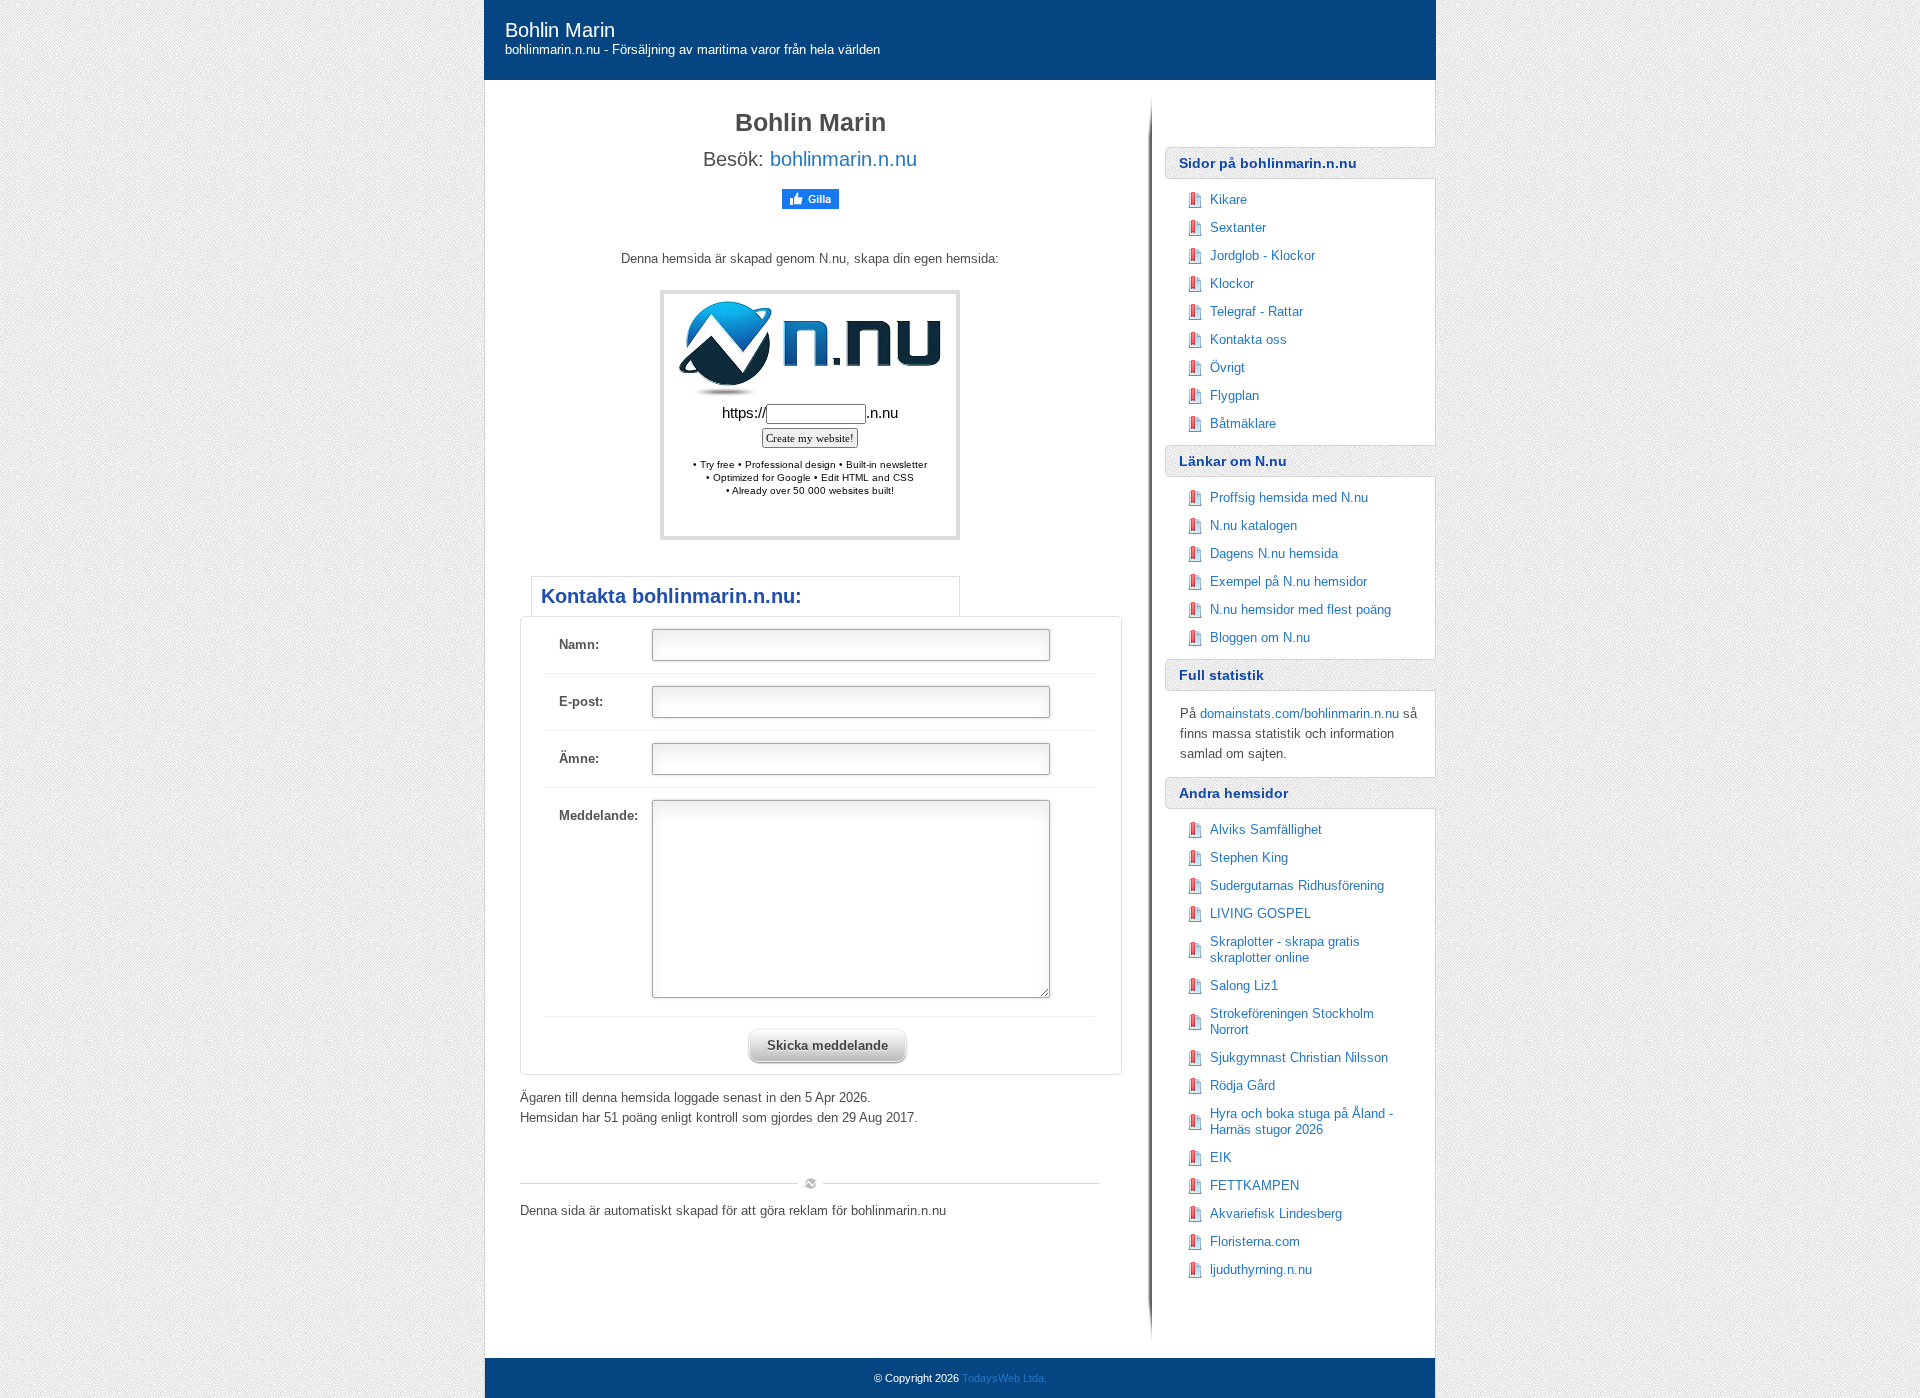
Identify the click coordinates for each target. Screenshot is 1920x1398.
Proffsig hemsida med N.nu (1289, 497)
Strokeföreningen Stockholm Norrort (1292, 1021)
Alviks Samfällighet (1266, 829)
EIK (1221, 1157)
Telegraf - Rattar (1256, 311)
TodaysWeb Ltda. (1004, 1378)
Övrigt (1227, 367)
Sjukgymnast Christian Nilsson (1299, 1057)
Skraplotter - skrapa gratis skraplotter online (1285, 949)
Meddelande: (598, 815)
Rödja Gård (1242, 1085)
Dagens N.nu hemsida (1274, 553)
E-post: (581, 701)
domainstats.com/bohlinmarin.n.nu (1299, 713)
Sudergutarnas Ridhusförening (1297, 885)
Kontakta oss (1248, 339)
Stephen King (1249, 857)
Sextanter (1238, 227)
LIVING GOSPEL (1260, 913)
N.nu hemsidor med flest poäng (1300, 609)
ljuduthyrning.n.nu (1261, 1269)
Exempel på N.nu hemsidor (1288, 581)
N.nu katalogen (1253, 525)
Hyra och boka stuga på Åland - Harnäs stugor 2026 (1301, 1121)
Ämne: (579, 758)
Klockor (1232, 283)
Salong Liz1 (1244, 985)
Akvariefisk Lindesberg (1276, 1213)
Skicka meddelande (827, 1045)
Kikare (1228, 199)
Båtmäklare (1243, 423)
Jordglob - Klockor (1262, 255)
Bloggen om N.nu (1260, 637)
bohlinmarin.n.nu (843, 159)
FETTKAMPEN (1254, 1185)
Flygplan (1234, 395)
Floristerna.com (1255, 1241)
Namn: (579, 644)
